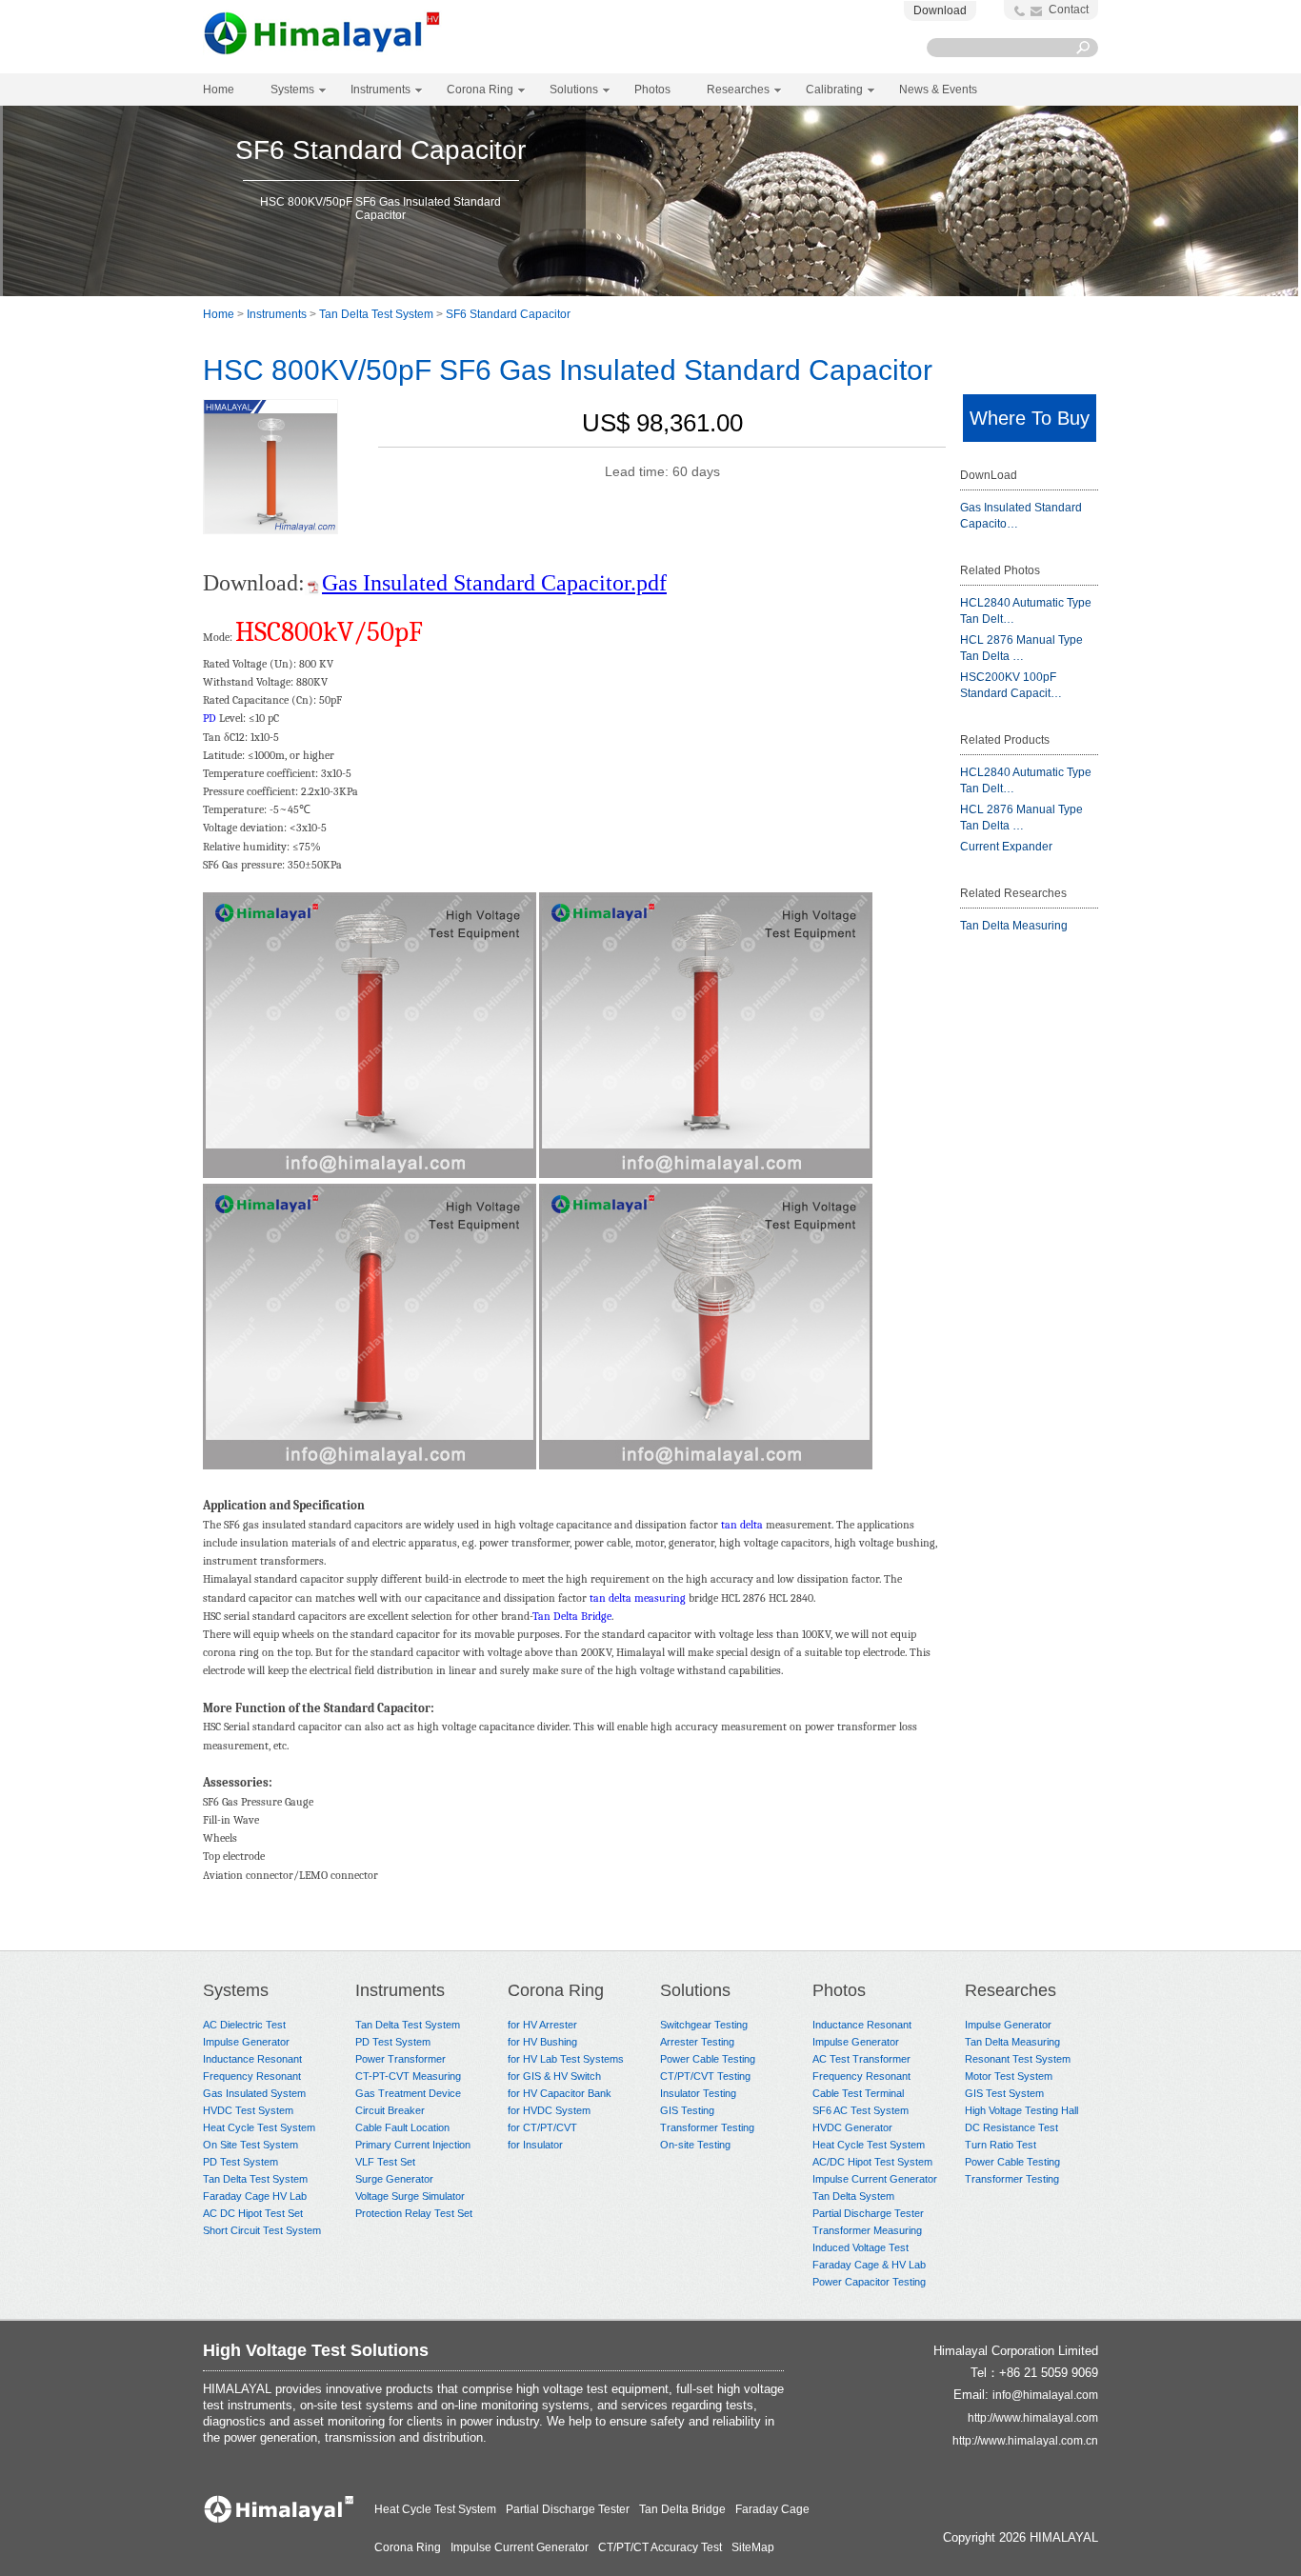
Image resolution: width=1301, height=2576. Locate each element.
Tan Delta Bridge (572, 1616)
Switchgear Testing (704, 2025)
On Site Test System (250, 2145)
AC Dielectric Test (244, 2025)
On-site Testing (695, 2145)
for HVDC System (549, 2110)
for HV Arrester (542, 2025)
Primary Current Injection (413, 2145)
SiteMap (753, 2547)
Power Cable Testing (708, 2059)
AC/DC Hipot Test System (872, 2162)
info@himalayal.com (1045, 2395)
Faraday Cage (772, 2509)
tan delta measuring (638, 1598)
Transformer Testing (707, 2127)
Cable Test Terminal (858, 2093)
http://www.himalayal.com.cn (1025, 2441)
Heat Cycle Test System (259, 2127)
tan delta (742, 1525)
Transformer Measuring (867, 2230)
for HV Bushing (542, 2042)
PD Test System (240, 2162)
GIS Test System (1004, 2093)
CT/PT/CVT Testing (705, 2076)
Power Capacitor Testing (869, 2282)
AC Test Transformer (861, 2059)
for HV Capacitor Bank (560, 2093)
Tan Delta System (853, 2196)
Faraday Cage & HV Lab (869, 2265)
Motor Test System (1009, 2076)
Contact (1069, 10)
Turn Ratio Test (1001, 2145)
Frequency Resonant (252, 2076)
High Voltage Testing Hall (1021, 2110)
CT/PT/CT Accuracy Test (660, 2547)
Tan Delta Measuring (1014, 926)
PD (210, 718)
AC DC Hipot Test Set (253, 2213)
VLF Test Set (385, 2162)
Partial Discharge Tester (868, 2213)
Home (219, 90)
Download (940, 10)
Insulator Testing (698, 2093)
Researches (1011, 1990)
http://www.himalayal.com (1033, 2418)
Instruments (277, 314)
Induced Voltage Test (861, 2247)
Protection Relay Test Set (414, 2213)
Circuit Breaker (390, 2110)
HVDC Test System (248, 2110)
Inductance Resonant (252, 2059)
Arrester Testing (697, 2042)
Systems (236, 1990)
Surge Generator (394, 2179)
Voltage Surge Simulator (410, 2196)
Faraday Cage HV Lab (255, 2196)
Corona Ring (556, 1990)
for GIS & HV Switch (554, 2076)
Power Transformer (400, 2059)
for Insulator (535, 2145)
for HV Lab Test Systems (566, 2059)
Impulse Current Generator (875, 2179)
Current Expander (1006, 847)
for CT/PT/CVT (542, 2127)
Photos (839, 1990)
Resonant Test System (1018, 2059)
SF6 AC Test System (861, 2110)
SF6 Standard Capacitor (508, 314)
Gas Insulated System (254, 2093)
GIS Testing (687, 2110)
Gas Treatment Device (408, 2093)
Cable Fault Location (402, 2127)
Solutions (695, 1990)
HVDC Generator (852, 2127)
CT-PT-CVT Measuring (408, 2076)
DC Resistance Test (1011, 2127)
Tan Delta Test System (376, 314)
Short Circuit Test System (262, 2230)
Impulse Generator (246, 2042)
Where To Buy (1030, 418)
